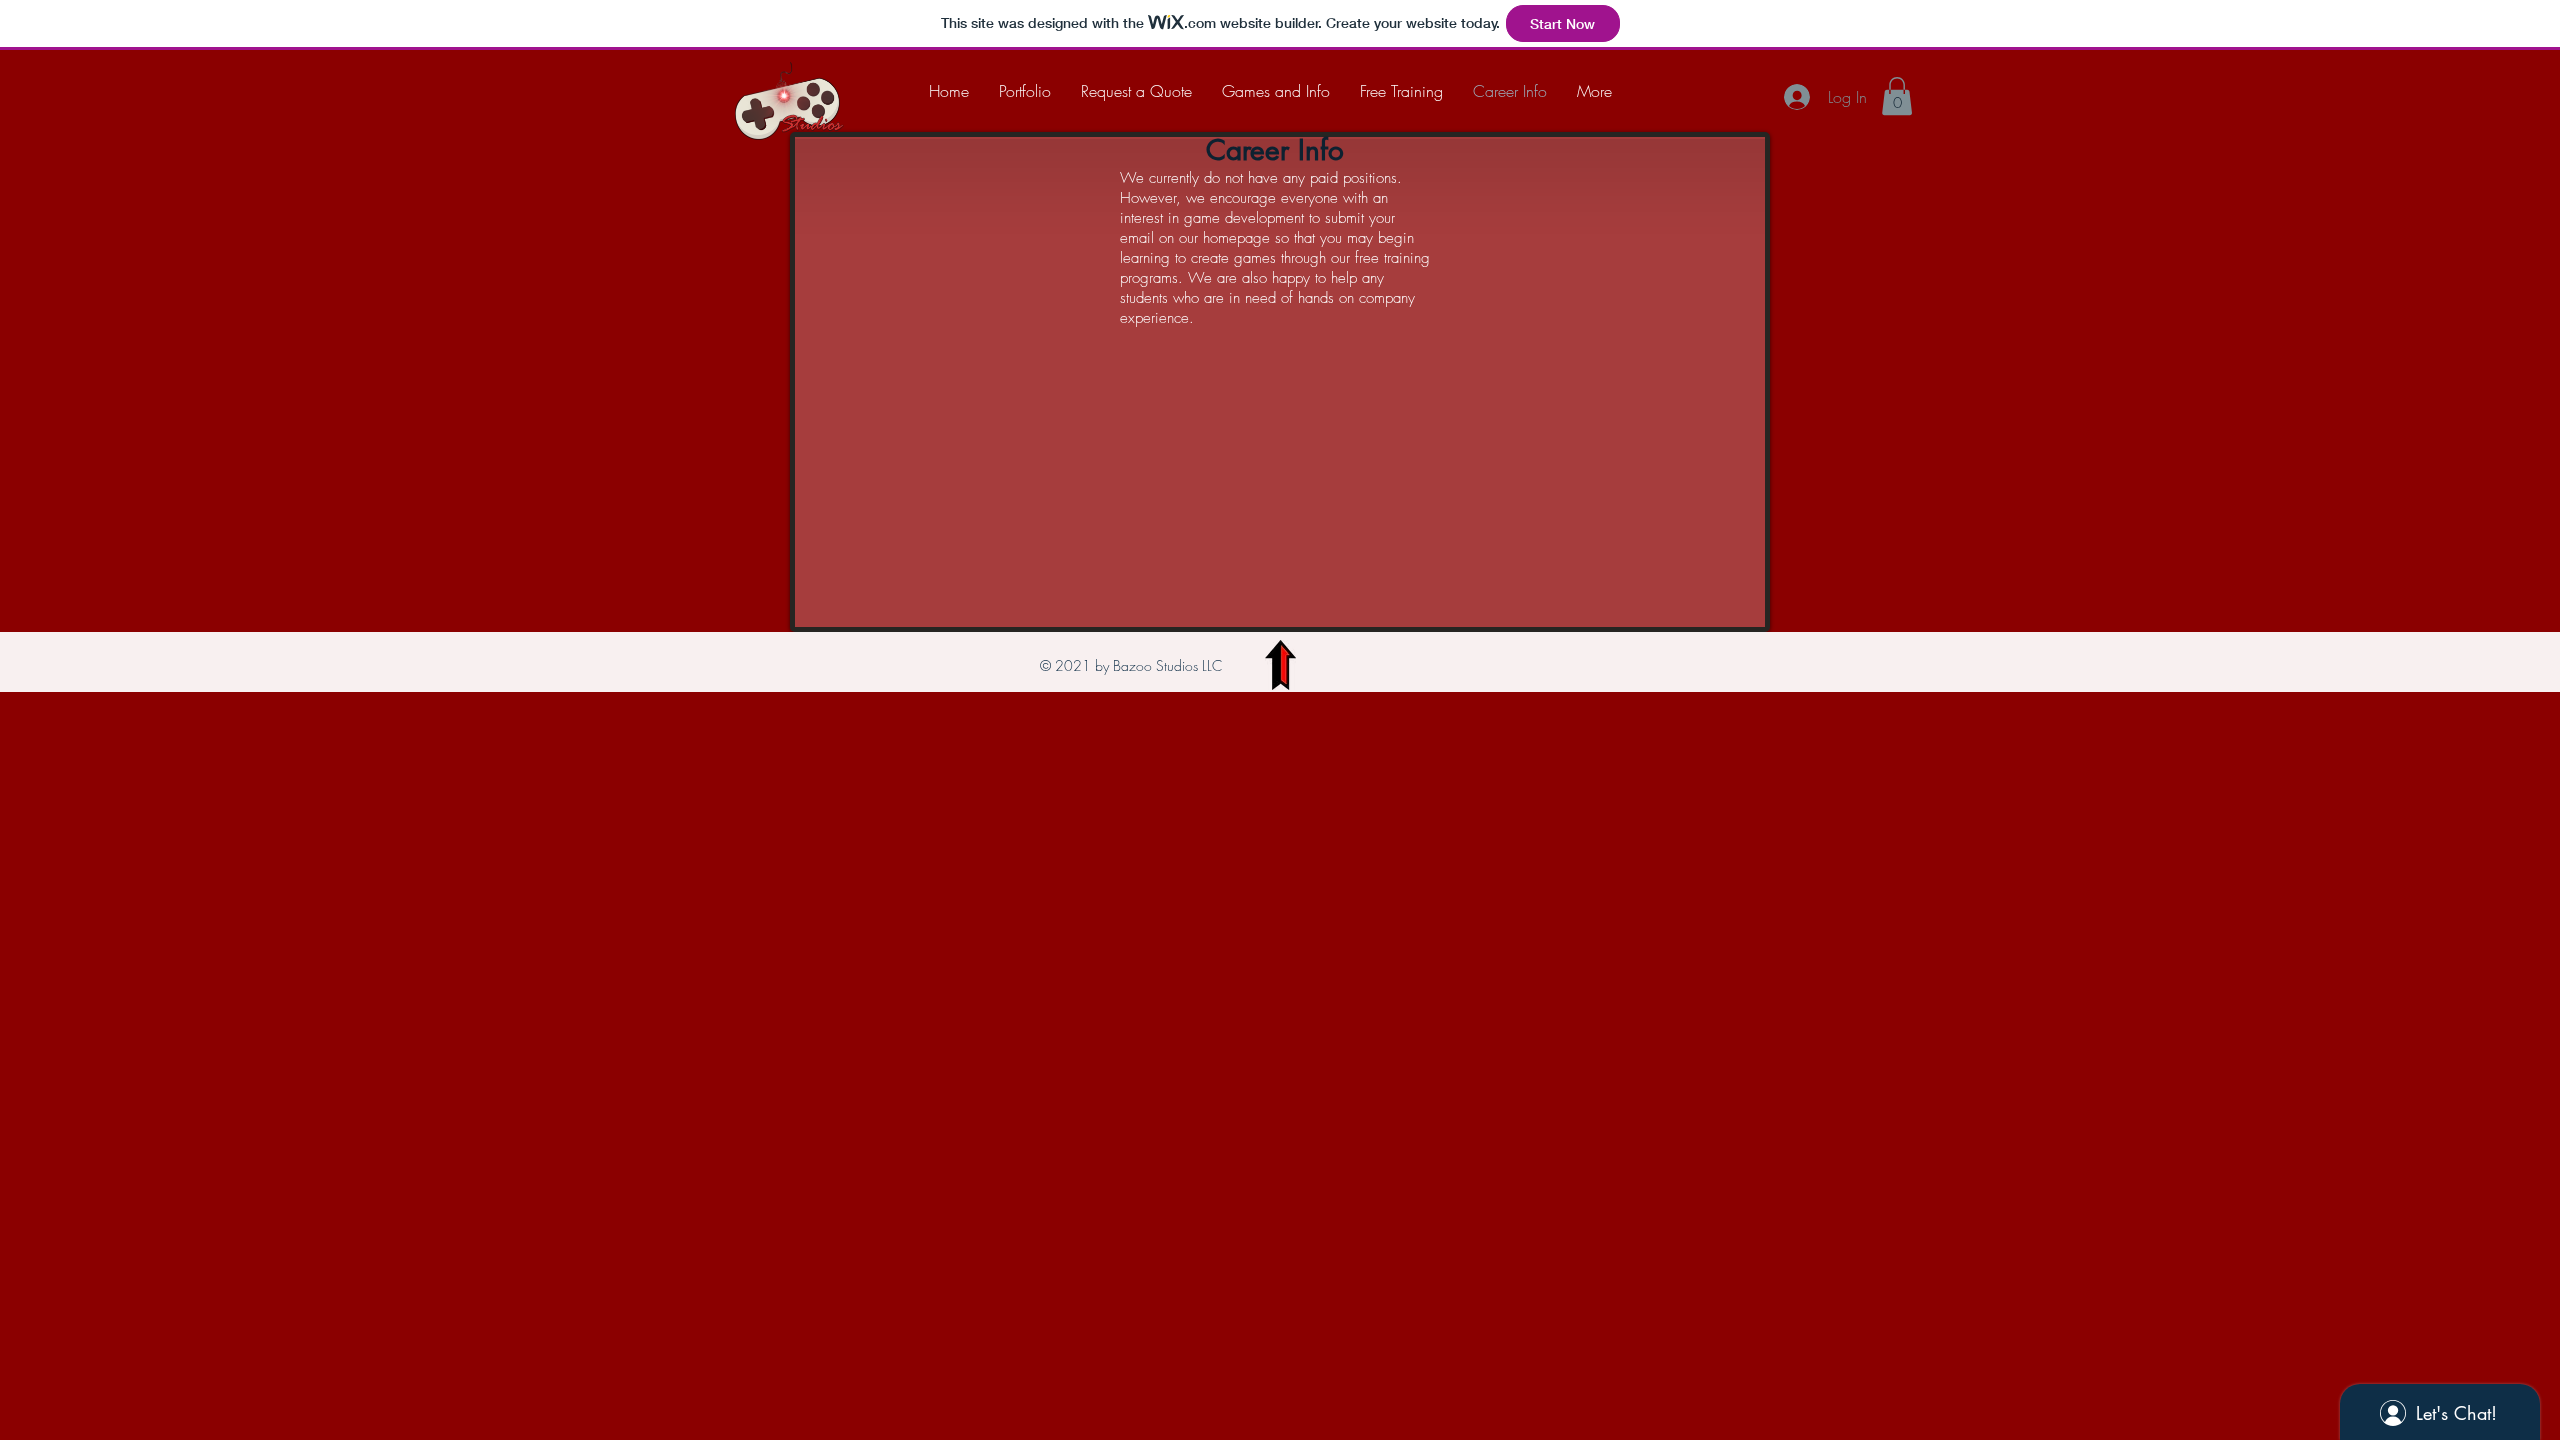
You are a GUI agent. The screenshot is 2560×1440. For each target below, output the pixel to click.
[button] (1897, 96)
